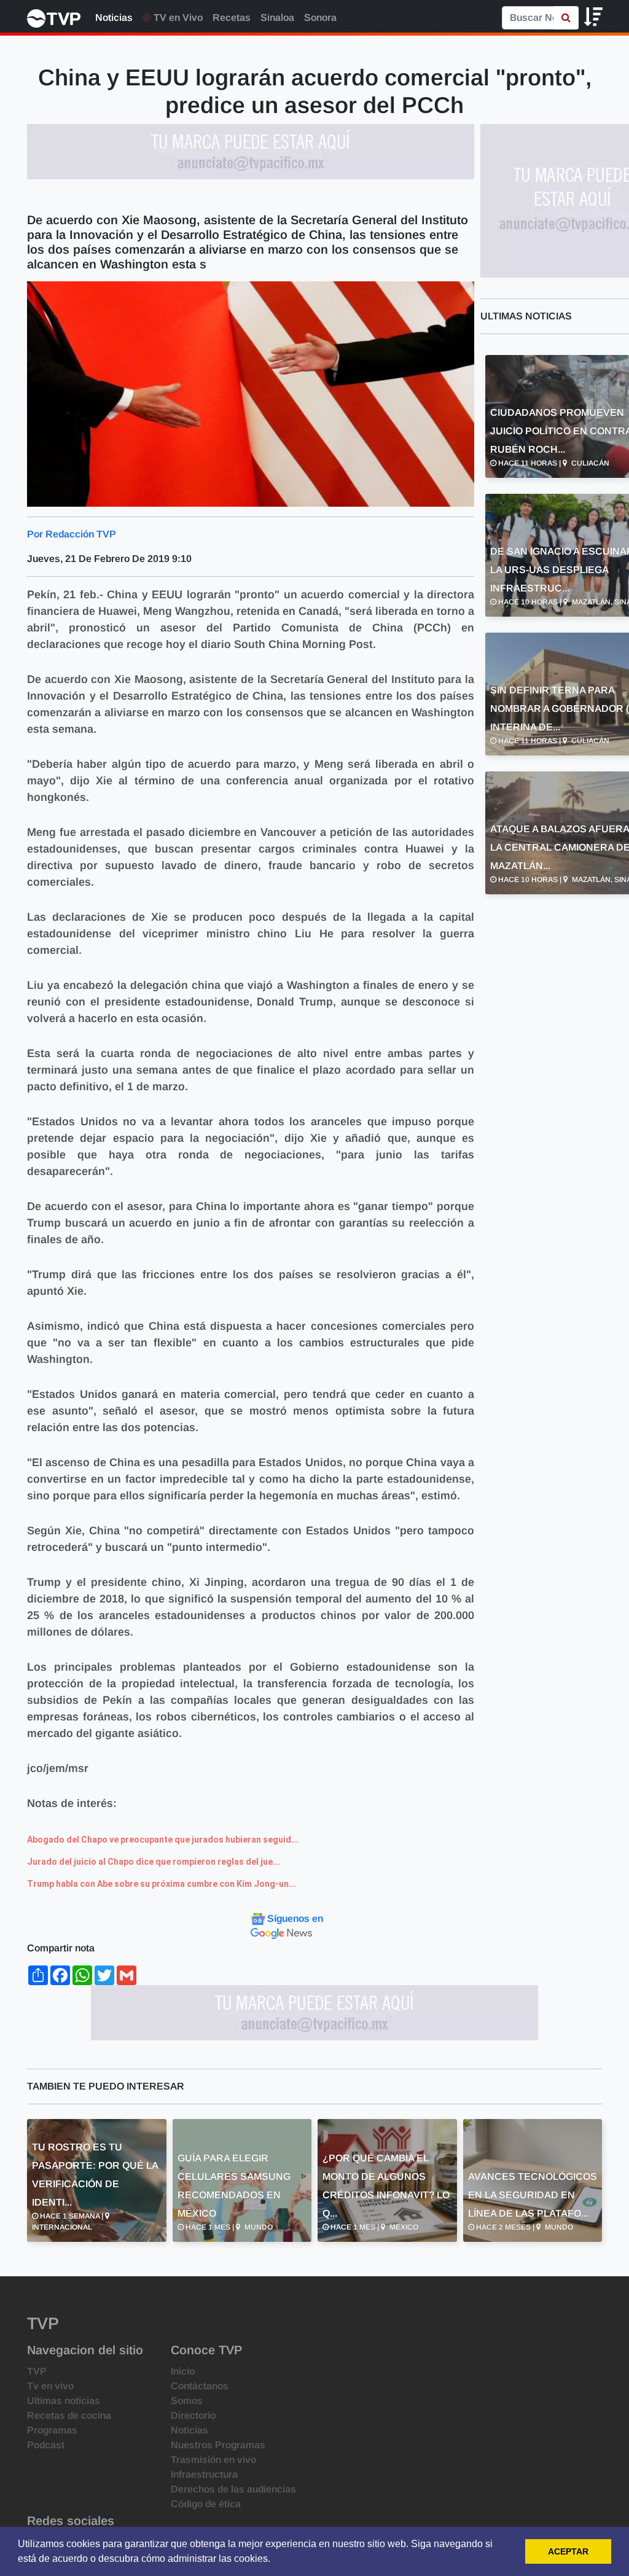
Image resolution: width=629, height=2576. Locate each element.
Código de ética (206, 2504)
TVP (37, 2371)
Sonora (320, 18)
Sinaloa (277, 18)
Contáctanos (200, 2386)
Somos (187, 2401)
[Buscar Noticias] (566, 18)
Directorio (193, 2415)
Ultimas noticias (64, 2401)
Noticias (114, 18)
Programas (52, 2430)
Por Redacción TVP (72, 534)
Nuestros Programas (218, 2445)
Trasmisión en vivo (213, 2460)
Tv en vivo (50, 2386)
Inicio (183, 2371)
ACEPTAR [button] (568, 2551)
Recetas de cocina (69, 2415)
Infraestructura (204, 2474)
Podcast (46, 2445)
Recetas (232, 18)
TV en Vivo (177, 18)
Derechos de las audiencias (233, 2489)
